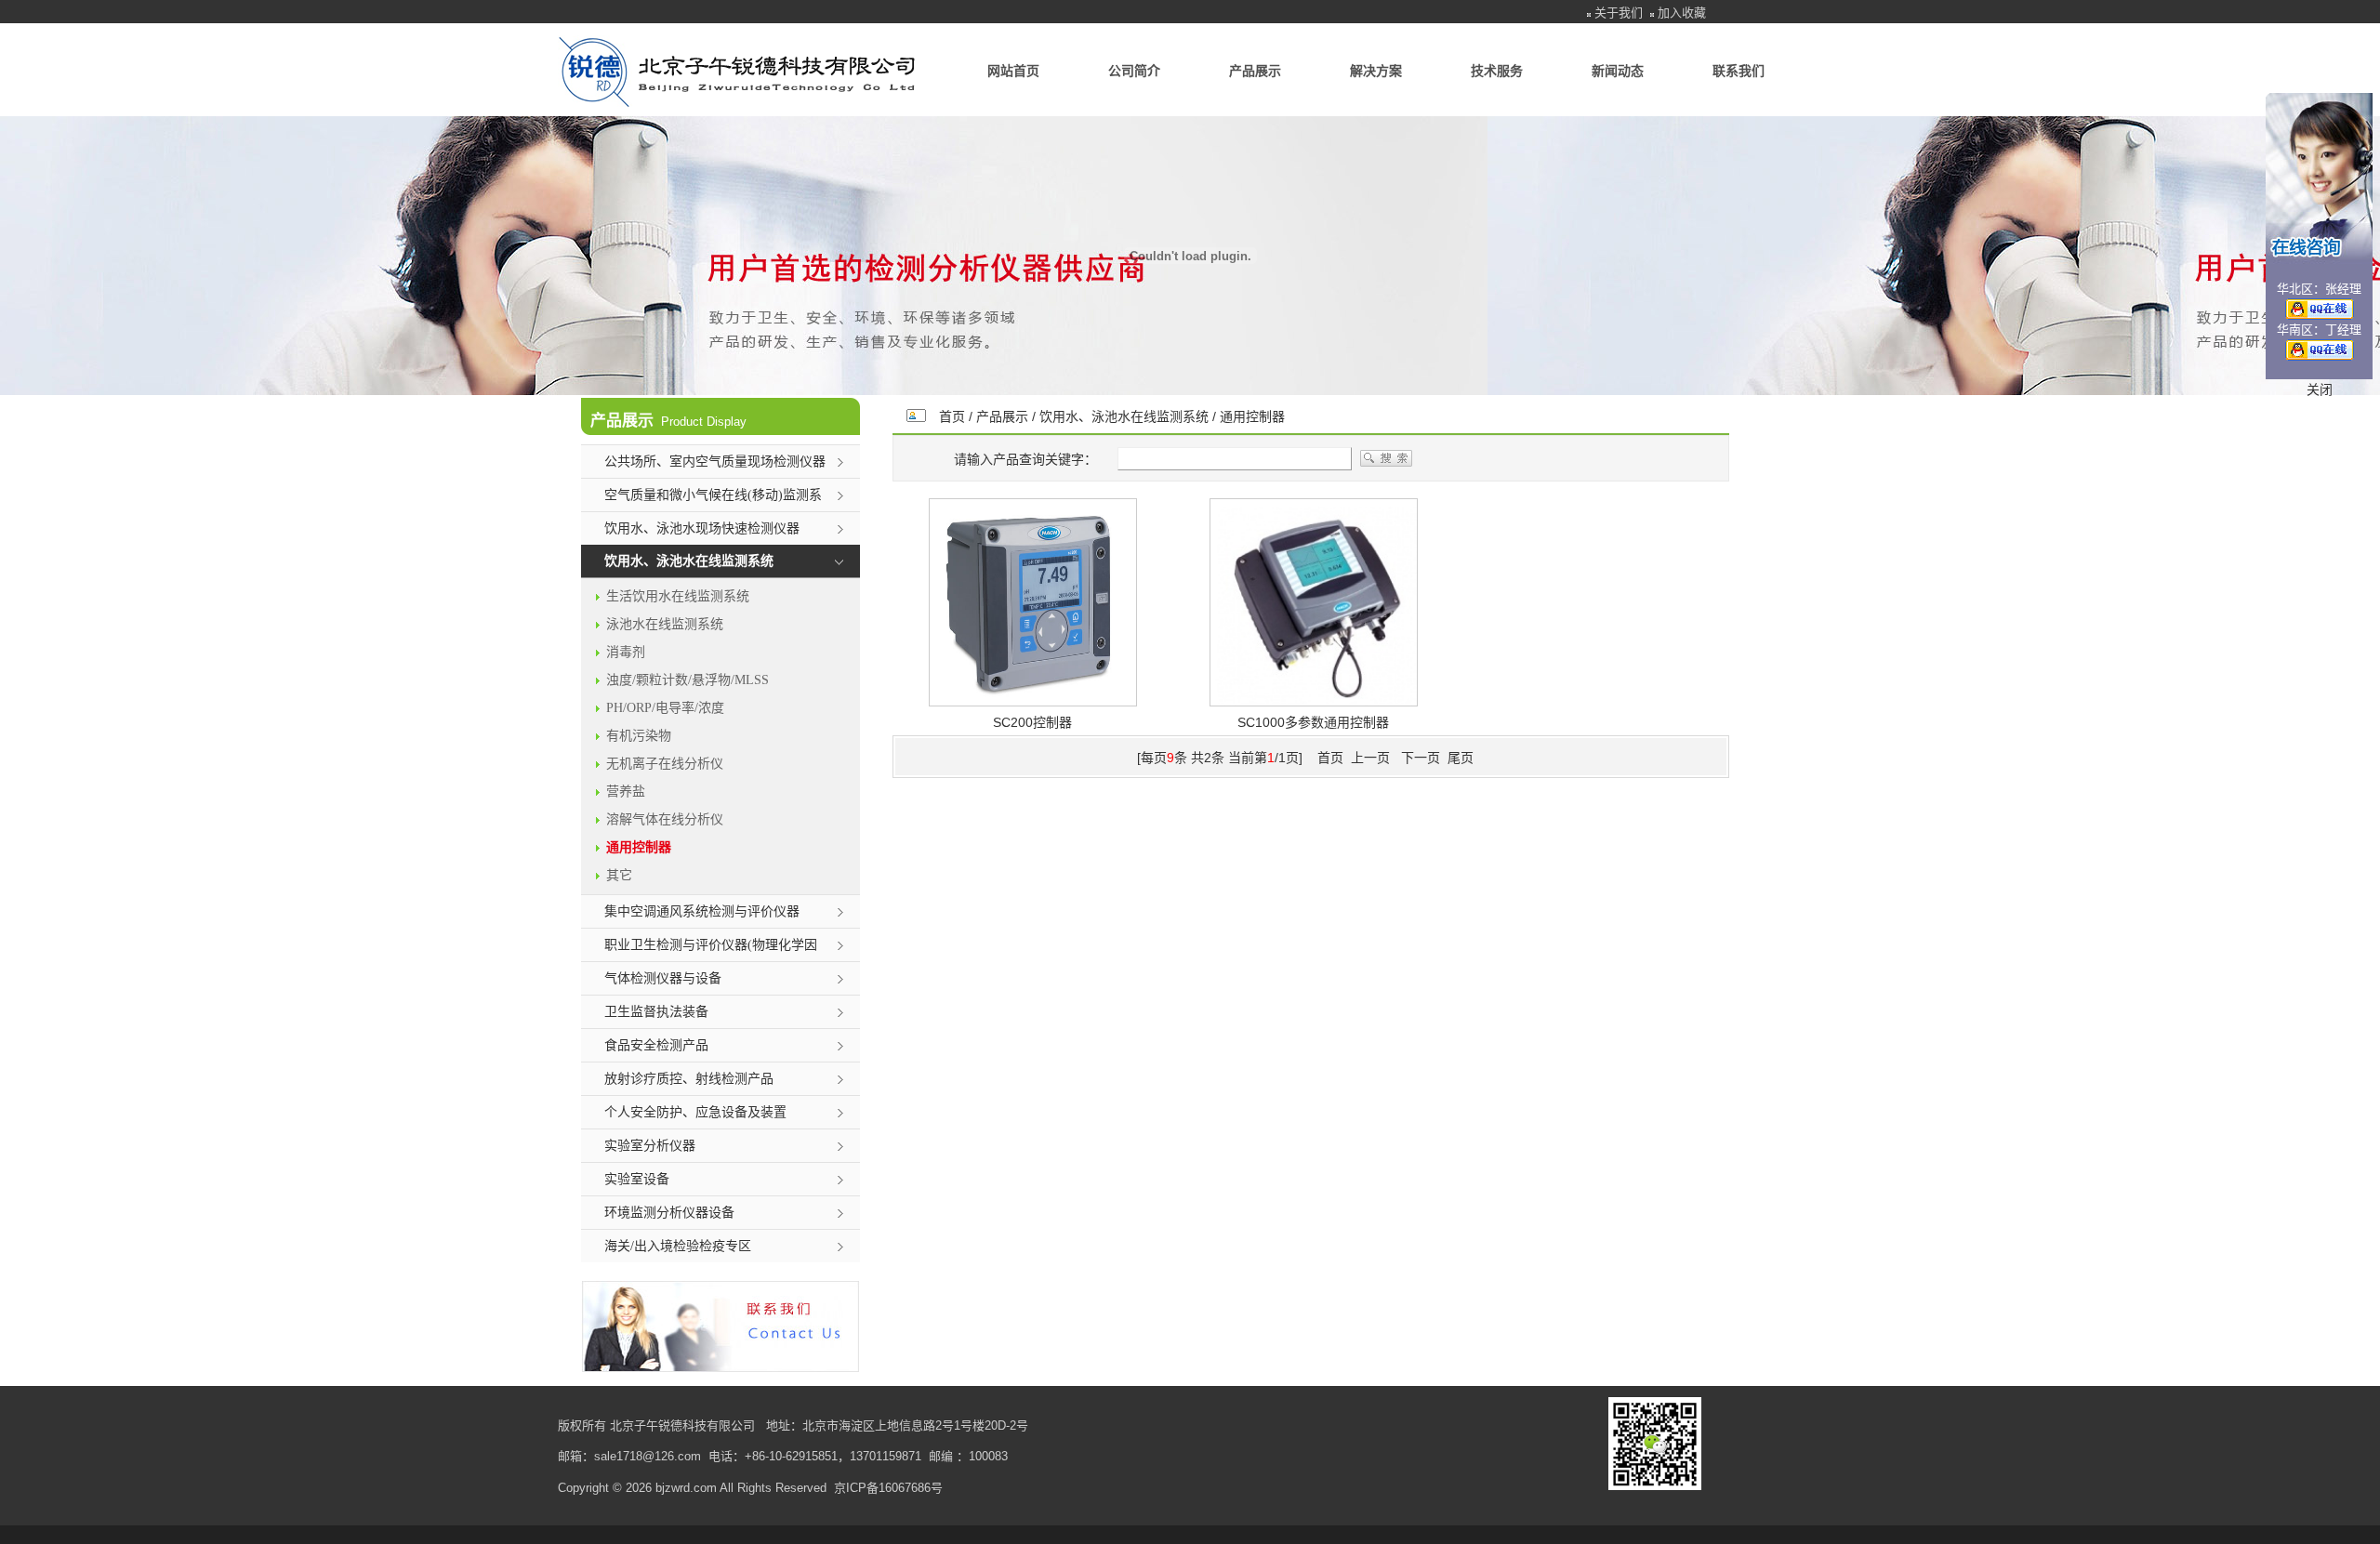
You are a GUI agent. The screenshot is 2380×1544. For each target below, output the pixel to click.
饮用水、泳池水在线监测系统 (1124, 416)
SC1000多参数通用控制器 (1313, 722)
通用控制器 (1252, 416)
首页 (952, 416)
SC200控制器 (1032, 722)
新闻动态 (1618, 71)
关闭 (2320, 389)
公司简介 (1134, 71)
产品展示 (1255, 71)
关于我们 (1619, 13)
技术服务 (1497, 71)
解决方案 (1376, 71)
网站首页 (1013, 71)
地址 (778, 1425)
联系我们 (1739, 71)
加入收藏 (1682, 13)
